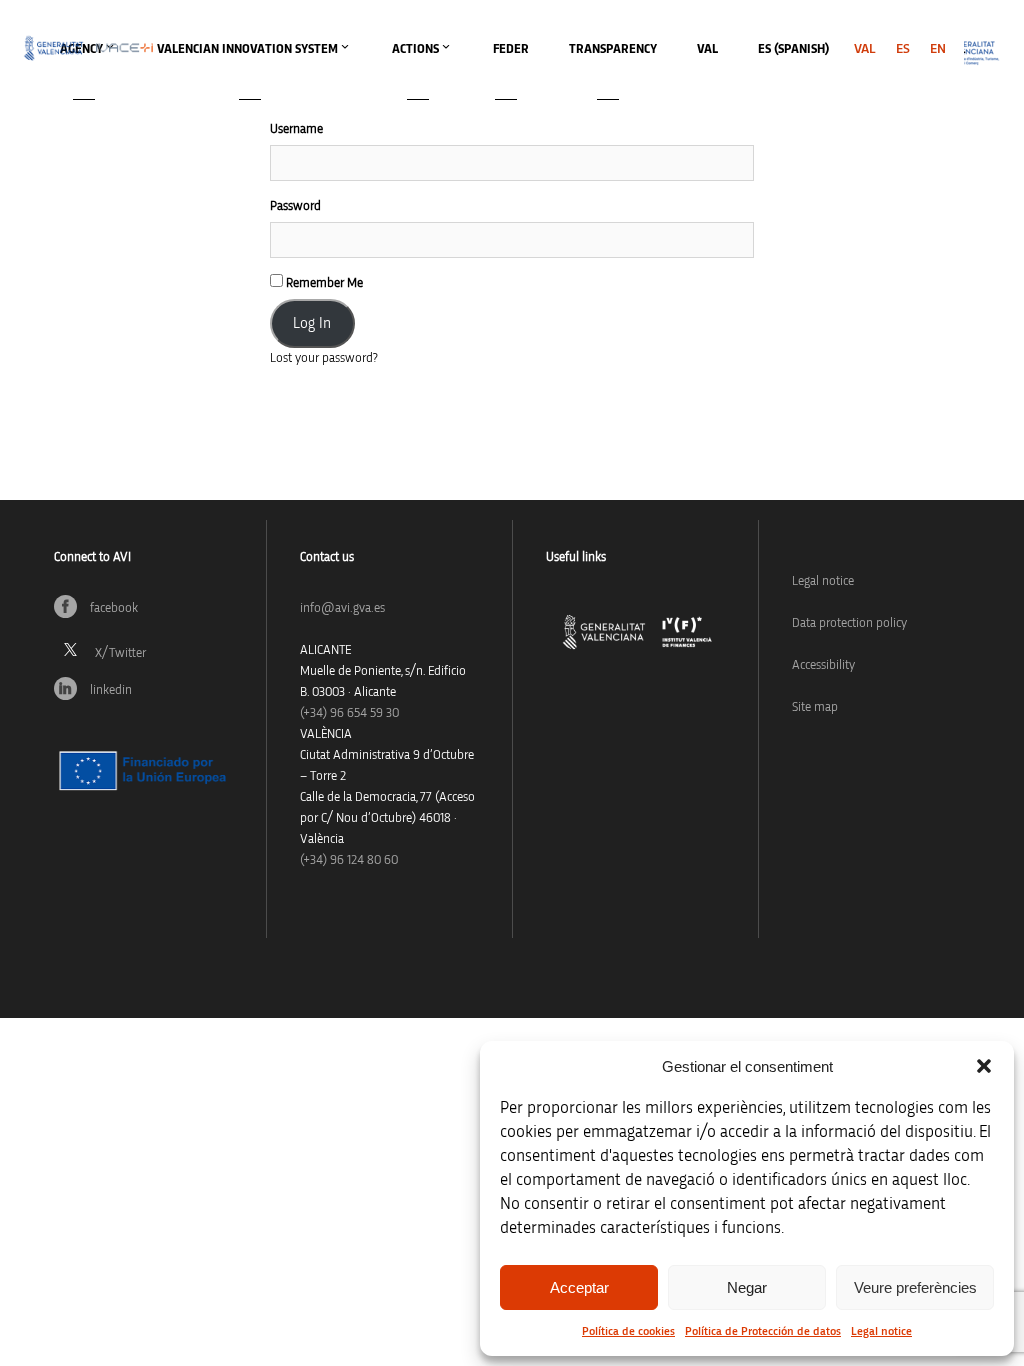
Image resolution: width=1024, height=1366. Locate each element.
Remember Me (323, 283)
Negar (747, 1287)
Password (295, 206)
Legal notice (881, 1331)
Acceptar (579, 1287)
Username (296, 129)
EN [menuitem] (938, 49)
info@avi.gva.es (342, 608)
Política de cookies (628, 1331)
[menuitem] (865, 49)
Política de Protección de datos (763, 1331)
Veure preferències (915, 1287)
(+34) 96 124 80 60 (349, 860)
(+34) (349, 713)
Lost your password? (324, 358)
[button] (984, 1066)
